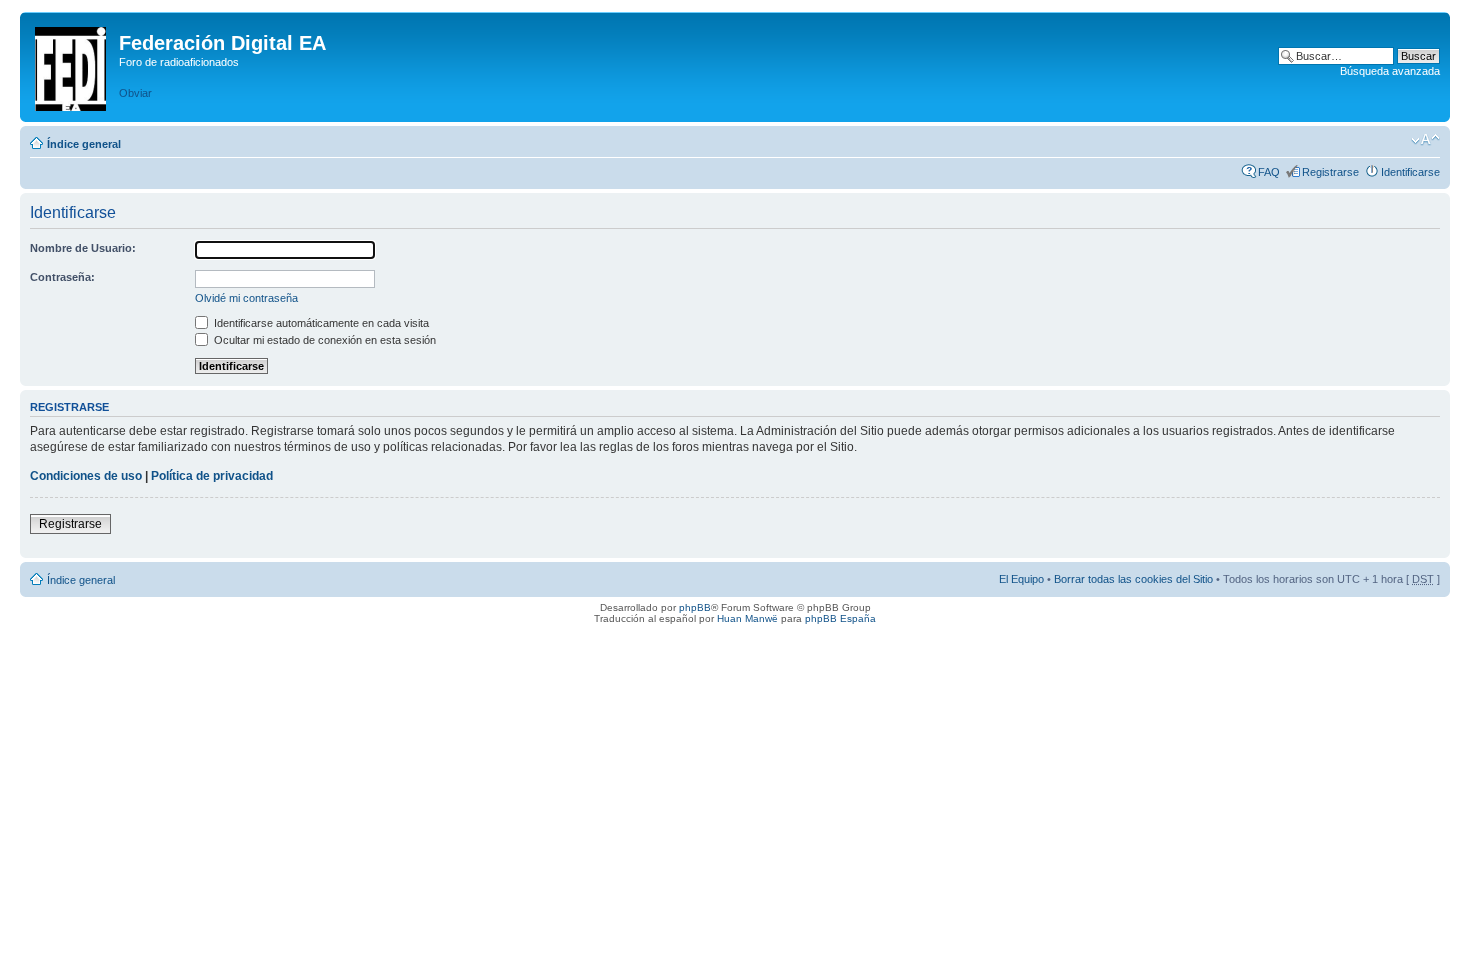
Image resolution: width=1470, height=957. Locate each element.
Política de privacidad (212, 476)
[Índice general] (72, 65)
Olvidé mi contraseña (246, 298)
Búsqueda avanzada (1390, 71)
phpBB (695, 607)
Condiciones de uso (86, 476)
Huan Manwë (747, 618)
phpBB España (840, 618)
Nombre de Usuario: (83, 248)
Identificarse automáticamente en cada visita (320, 323)
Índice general (84, 144)
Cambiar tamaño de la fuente (1425, 140)
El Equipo (1021, 579)
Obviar (135, 93)
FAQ (1269, 172)
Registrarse (1330, 172)
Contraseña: (62, 277)
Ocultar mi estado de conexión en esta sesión (323, 340)
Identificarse (1410, 172)
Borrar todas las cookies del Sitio (1133, 579)
